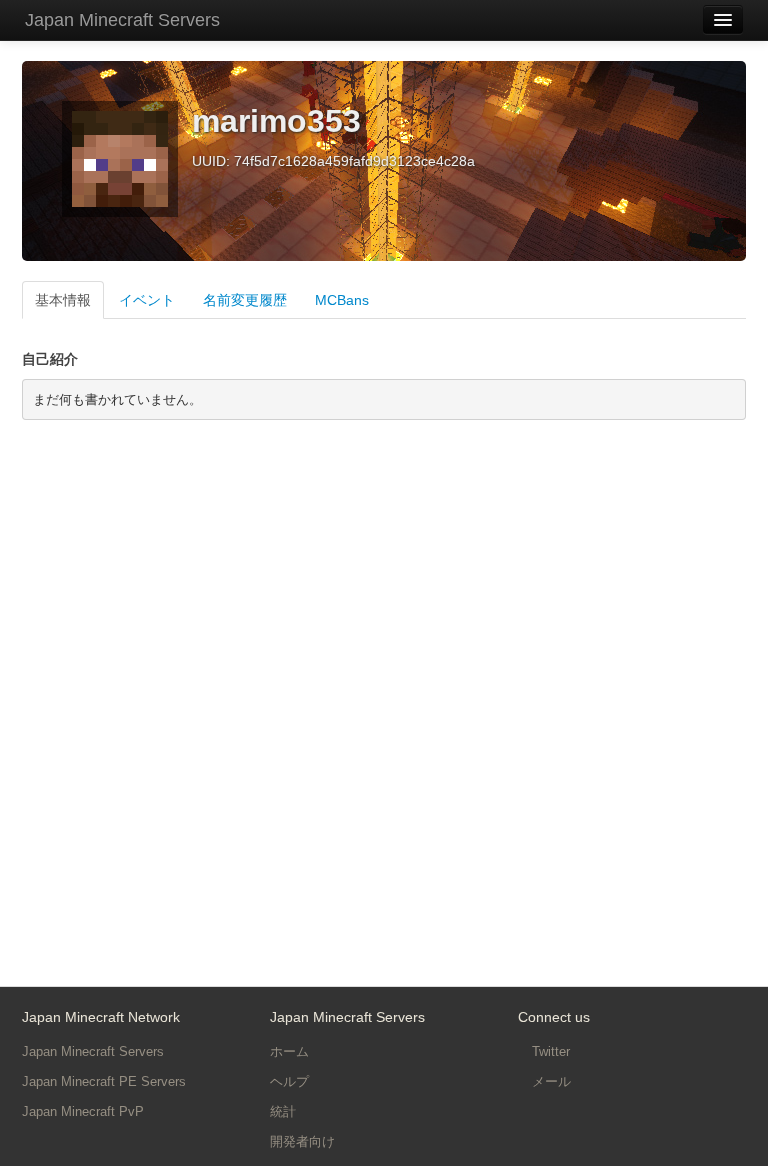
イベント (147, 300)
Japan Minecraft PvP (83, 1111)
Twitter (549, 1051)
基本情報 (63, 300)
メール (549, 1081)
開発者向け (302, 1141)
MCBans (342, 300)
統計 (283, 1111)
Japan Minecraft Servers (122, 20)
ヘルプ (289, 1081)
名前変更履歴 (245, 300)
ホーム (289, 1051)
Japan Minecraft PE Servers (104, 1081)
